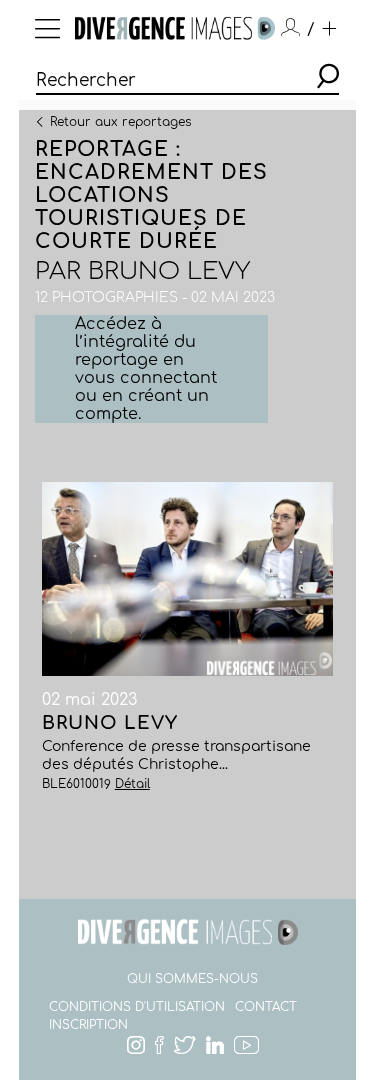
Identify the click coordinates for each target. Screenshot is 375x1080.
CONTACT (266, 1007)
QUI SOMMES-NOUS (192, 979)
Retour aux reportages (120, 121)
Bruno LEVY (169, 271)
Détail (132, 784)
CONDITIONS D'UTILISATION (137, 1007)
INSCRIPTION (88, 1025)
